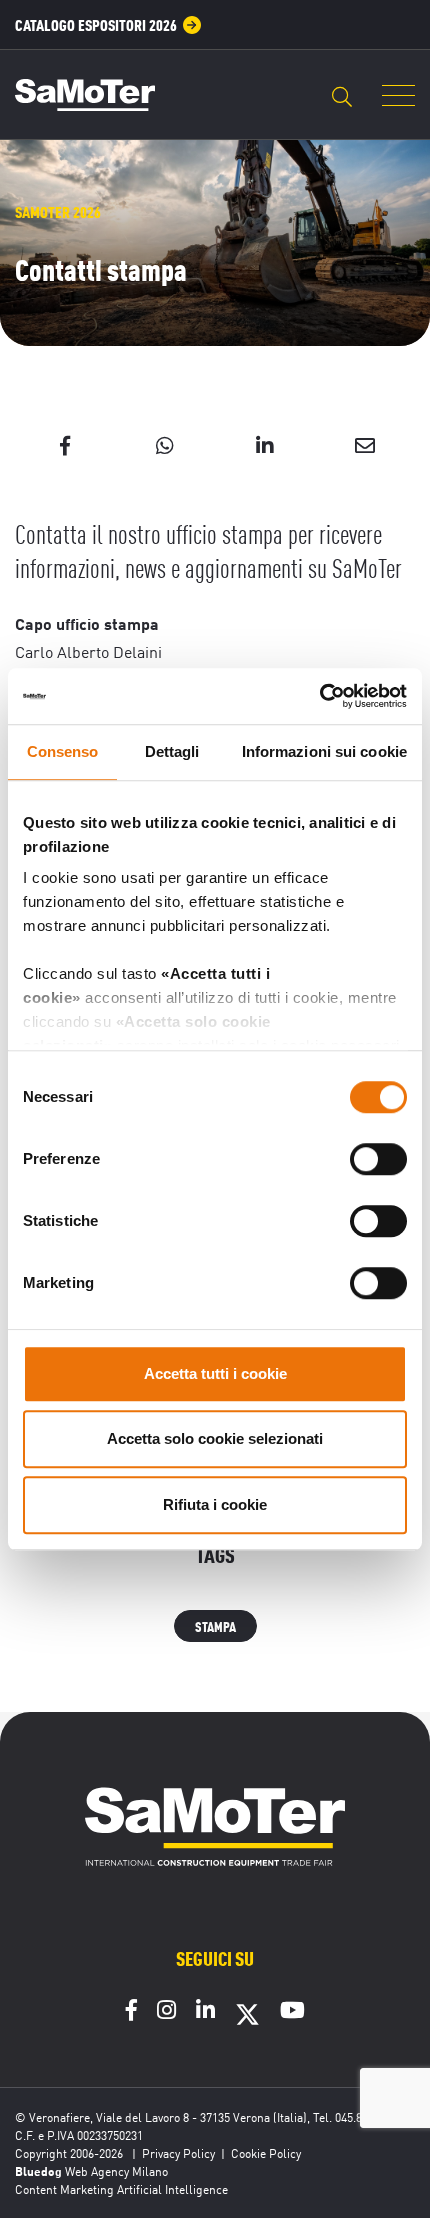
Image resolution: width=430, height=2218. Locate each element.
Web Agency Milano (116, 2170)
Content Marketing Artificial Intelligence (121, 2188)
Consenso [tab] (63, 751)
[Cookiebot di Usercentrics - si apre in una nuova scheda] (319, 696)
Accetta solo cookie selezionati (215, 1438)
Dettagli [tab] (172, 751)
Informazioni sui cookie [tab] (324, 751)
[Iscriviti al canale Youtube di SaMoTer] (292, 2012)
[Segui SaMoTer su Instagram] (166, 2012)
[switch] (378, 1159)
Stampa (215, 1625)
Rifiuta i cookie (215, 1504)
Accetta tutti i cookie (215, 1373)
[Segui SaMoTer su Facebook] (131, 2012)
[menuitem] (108, 25)
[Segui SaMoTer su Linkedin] (205, 2012)
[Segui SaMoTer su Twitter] (247, 2021)
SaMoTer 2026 (58, 211)
